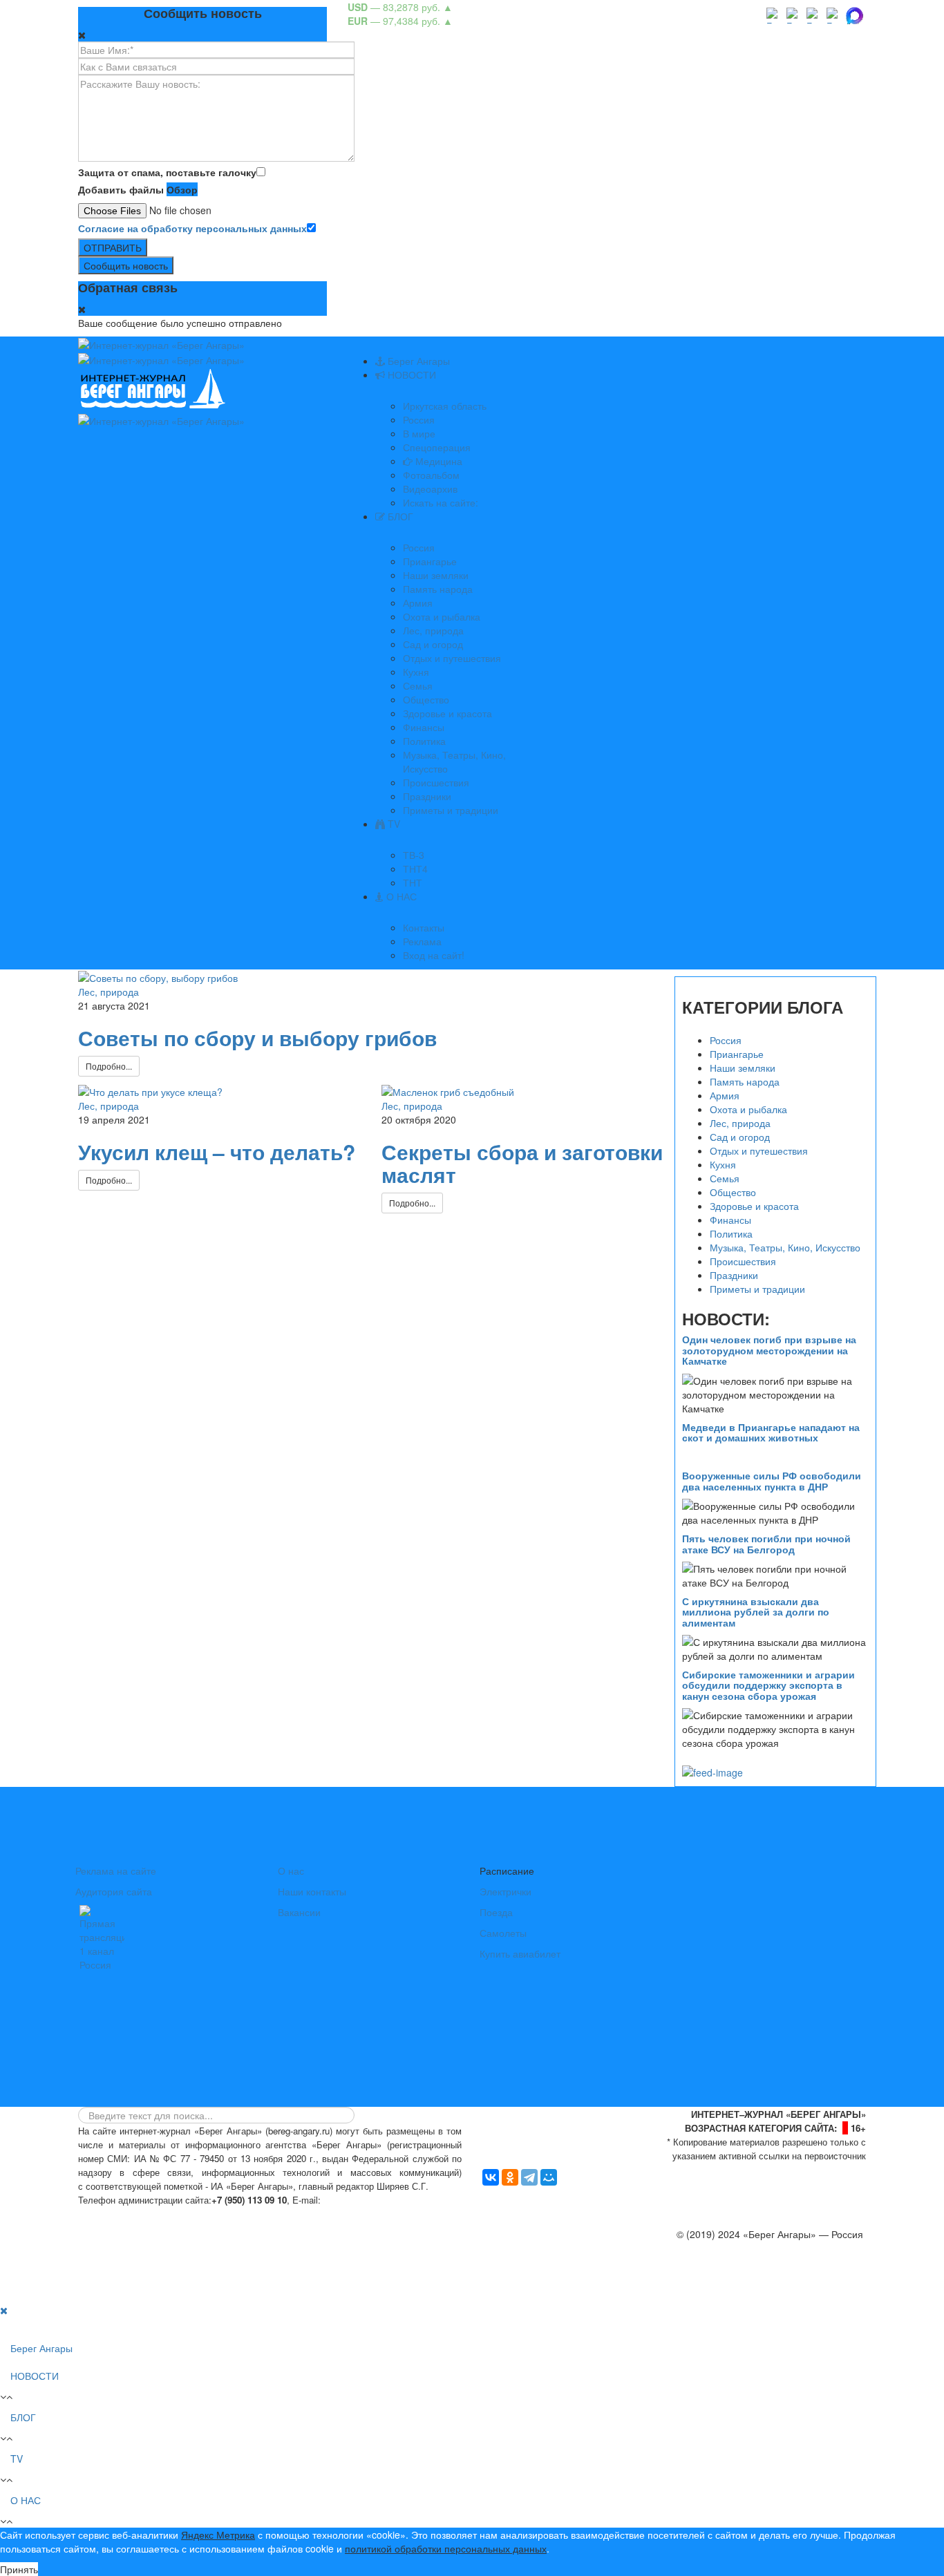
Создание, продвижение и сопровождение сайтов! (752, 2289)
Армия (418, 603)
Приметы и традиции (451, 810)
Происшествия (436, 782)
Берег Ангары (417, 361)
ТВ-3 (414, 855)
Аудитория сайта (114, 1891)
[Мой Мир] (549, 2177)
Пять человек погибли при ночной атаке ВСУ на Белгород (766, 1543)
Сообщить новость (126, 265)
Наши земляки (436, 575)
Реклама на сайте (116, 1871)
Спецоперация (437, 447)
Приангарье (430, 561)
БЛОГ (399, 516)
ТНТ (413, 882)
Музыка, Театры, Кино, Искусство (785, 1247)
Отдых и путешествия (452, 658)
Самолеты (503, 1933)
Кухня (416, 672)
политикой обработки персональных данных (446, 2548)
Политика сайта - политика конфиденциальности (180, 2214)
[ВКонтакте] (491, 2177)
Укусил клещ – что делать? (217, 1152)
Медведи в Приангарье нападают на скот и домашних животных (771, 1432)
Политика (424, 741)
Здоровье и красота (447, 713)
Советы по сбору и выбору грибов (257, 1038)
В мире (419, 433)
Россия (419, 419)
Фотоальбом (431, 475)
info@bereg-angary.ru (372, 2200)
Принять (19, 2569)
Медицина (437, 461)
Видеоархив (430, 489)
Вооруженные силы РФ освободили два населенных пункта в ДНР (772, 1480)
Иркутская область (445, 406)
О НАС (400, 896)
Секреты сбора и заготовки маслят (522, 1163)
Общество (426, 699)
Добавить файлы (121, 189)
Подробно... (109, 1066)
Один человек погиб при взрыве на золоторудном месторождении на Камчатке (769, 1350)
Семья (418, 685)
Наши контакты (312, 1891)
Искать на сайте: (441, 502)
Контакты (424, 927)
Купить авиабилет (520, 1953)
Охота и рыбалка (442, 616)
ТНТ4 (415, 869)
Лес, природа (433, 630)
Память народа (438, 589)
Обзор (182, 189)
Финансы (424, 727)
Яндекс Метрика (218, 2535)
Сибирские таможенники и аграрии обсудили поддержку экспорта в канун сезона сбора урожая (768, 1685)
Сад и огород (433, 644)
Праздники (427, 796)
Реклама (422, 941)
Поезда (496, 1912)
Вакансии (299, 1912)
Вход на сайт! (434, 955)
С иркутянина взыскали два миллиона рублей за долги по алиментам (756, 1612)
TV (393, 824)
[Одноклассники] (510, 2177)
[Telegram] (529, 2177)
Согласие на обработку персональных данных (192, 228)
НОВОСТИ (410, 375)
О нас (291, 1871)
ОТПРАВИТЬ (113, 247)
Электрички (506, 1891)
